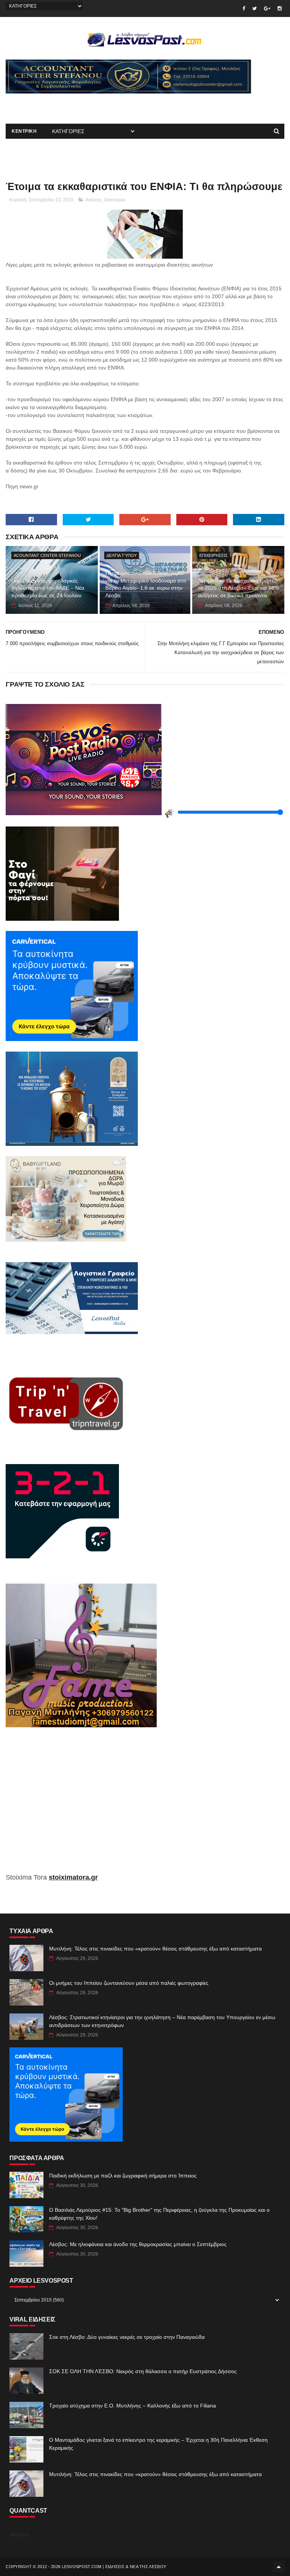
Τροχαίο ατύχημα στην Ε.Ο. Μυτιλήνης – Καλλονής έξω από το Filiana (133, 2406)
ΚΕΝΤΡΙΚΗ (24, 131)
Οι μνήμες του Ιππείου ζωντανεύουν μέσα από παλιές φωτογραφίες (129, 1983)
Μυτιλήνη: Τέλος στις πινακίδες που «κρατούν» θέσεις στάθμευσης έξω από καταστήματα (155, 1949)
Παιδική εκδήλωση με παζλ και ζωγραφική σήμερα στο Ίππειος (123, 2176)
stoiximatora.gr (73, 1877)
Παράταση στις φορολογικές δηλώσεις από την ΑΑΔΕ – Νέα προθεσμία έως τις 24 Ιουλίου (48, 588)
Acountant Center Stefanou (47, 555)
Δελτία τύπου (122, 555)
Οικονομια (115, 200)
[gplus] (267, 8)
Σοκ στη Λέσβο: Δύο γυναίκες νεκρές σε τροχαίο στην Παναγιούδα (127, 2337)
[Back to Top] (279, 2567)
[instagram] (280, 8)
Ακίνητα (93, 200)
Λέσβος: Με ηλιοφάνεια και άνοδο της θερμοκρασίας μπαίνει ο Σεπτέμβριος (138, 2244)
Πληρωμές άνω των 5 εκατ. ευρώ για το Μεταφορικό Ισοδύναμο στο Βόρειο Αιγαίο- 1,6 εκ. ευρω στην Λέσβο (146, 584)
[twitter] (255, 8)
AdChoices (19, 2535)
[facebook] (244, 8)
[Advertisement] (94, 105)
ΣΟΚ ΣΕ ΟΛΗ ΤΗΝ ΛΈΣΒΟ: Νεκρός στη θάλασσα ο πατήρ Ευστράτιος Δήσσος (143, 2371)
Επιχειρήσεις (214, 555)
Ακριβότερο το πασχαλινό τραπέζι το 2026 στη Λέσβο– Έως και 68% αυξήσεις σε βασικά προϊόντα (238, 588)
